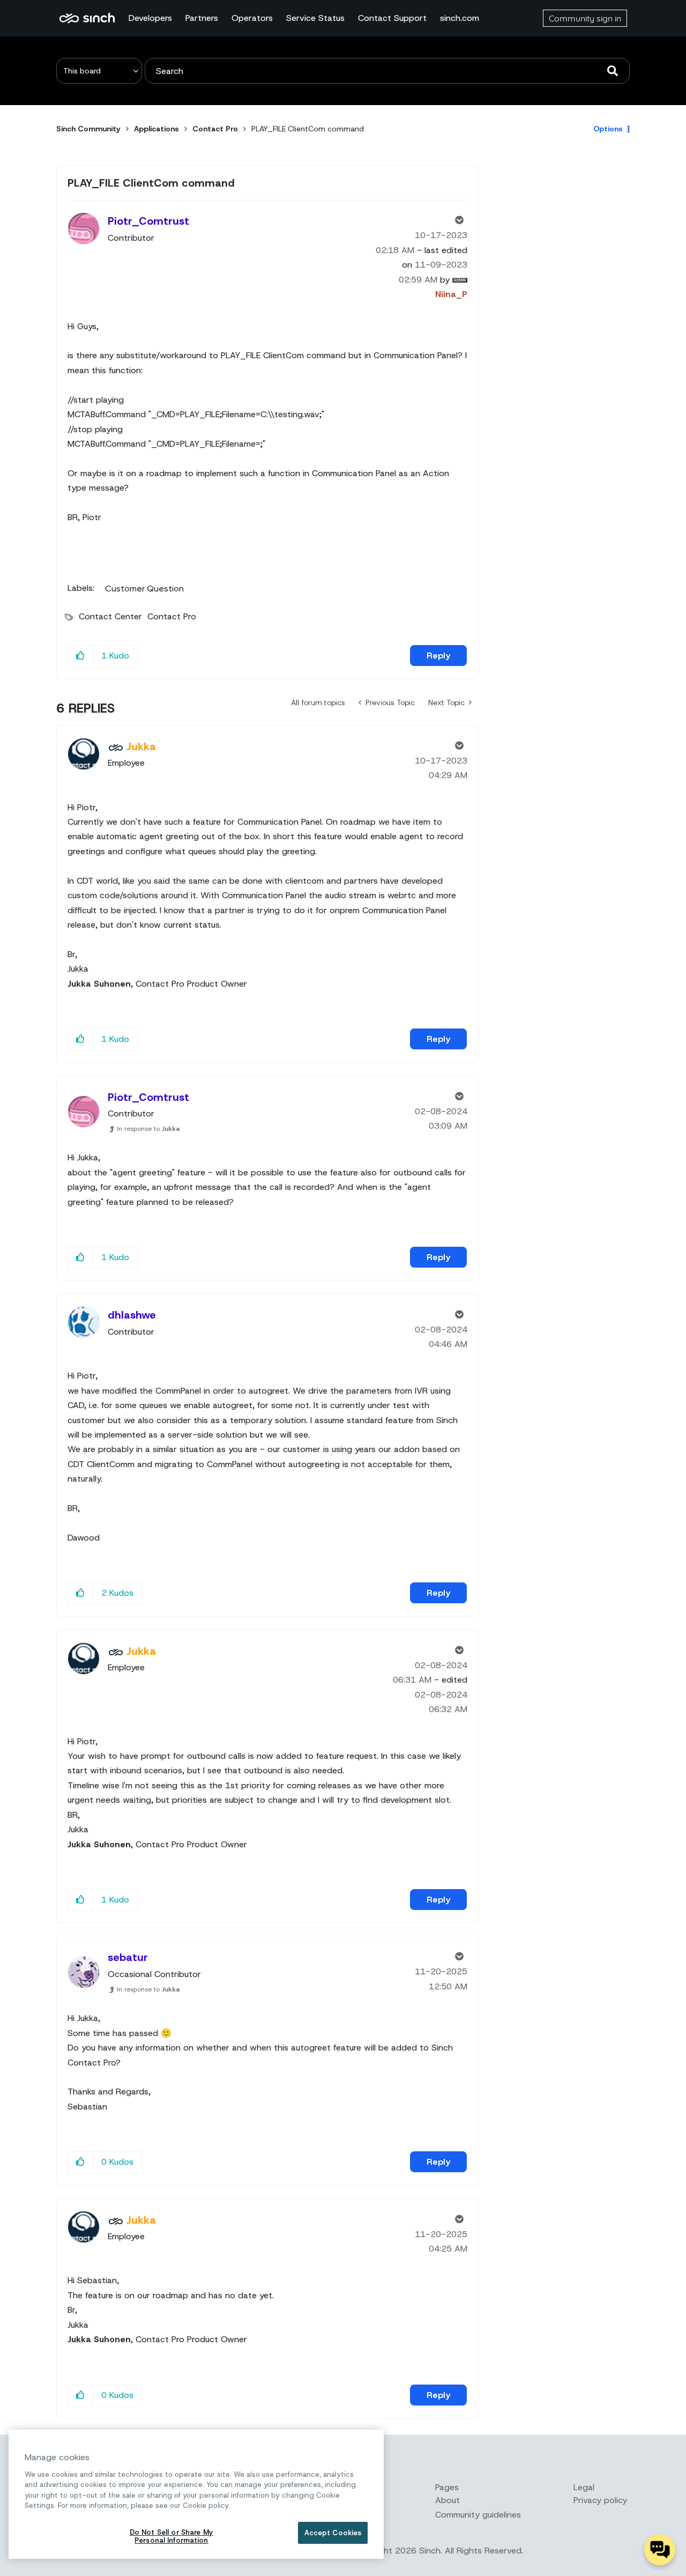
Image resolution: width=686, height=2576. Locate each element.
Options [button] (608, 129)
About (448, 2500)
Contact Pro (215, 129)
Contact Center (110, 616)
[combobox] (387, 71)
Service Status (315, 18)
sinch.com (460, 18)
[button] (81, 656)
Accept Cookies (333, 2533)
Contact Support (392, 18)
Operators (252, 18)
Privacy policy (600, 2500)
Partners (202, 18)
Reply (438, 656)
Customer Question (144, 589)
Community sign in (585, 18)
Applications (156, 129)
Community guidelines (478, 2515)
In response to (148, 1129)
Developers (150, 18)
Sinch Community (87, 18)
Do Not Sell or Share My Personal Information (171, 2537)
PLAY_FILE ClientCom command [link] (308, 129)
